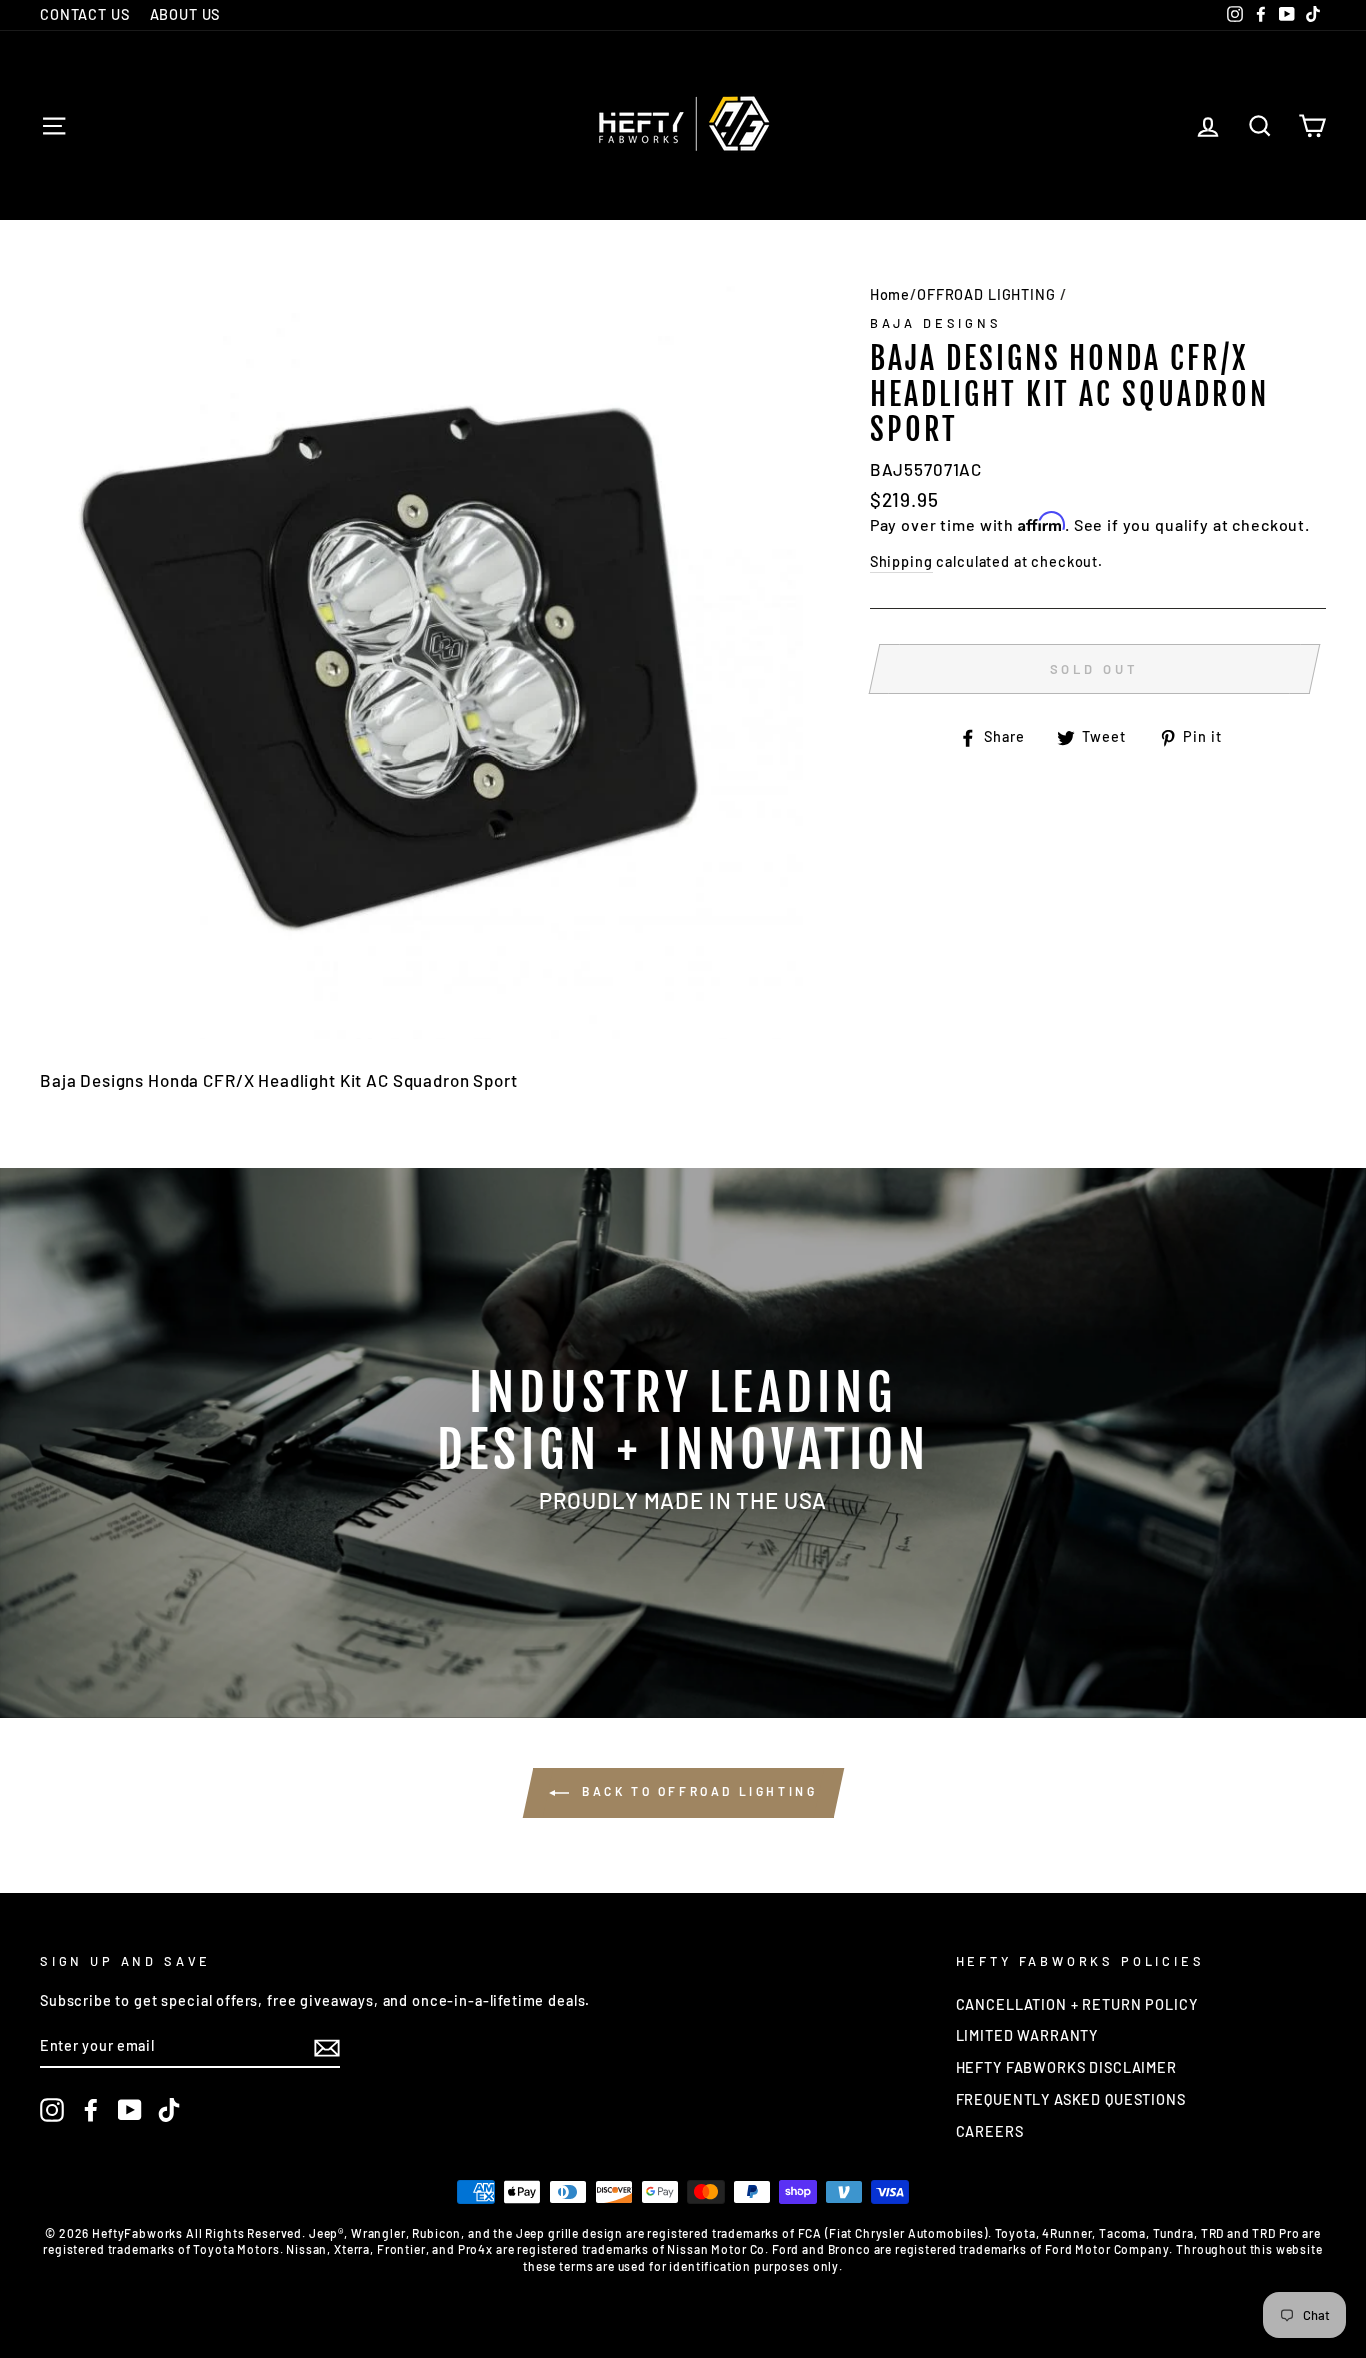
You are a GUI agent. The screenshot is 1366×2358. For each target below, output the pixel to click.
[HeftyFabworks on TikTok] (169, 2110)
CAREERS (990, 2131)
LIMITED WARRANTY (1027, 2035)
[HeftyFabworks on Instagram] (52, 2110)
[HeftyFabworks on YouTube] (130, 2110)
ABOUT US (185, 14)
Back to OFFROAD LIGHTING (697, 1791)
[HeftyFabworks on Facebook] (91, 2110)
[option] (683, 1443)
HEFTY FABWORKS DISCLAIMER (1066, 2067)
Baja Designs (936, 323)
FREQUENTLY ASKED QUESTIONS (1071, 2099)
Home (890, 294)
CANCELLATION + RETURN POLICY (1077, 2004)
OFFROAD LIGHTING (986, 294)
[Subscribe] (327, 2047)
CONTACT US (85, 14)
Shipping (901, 561)
